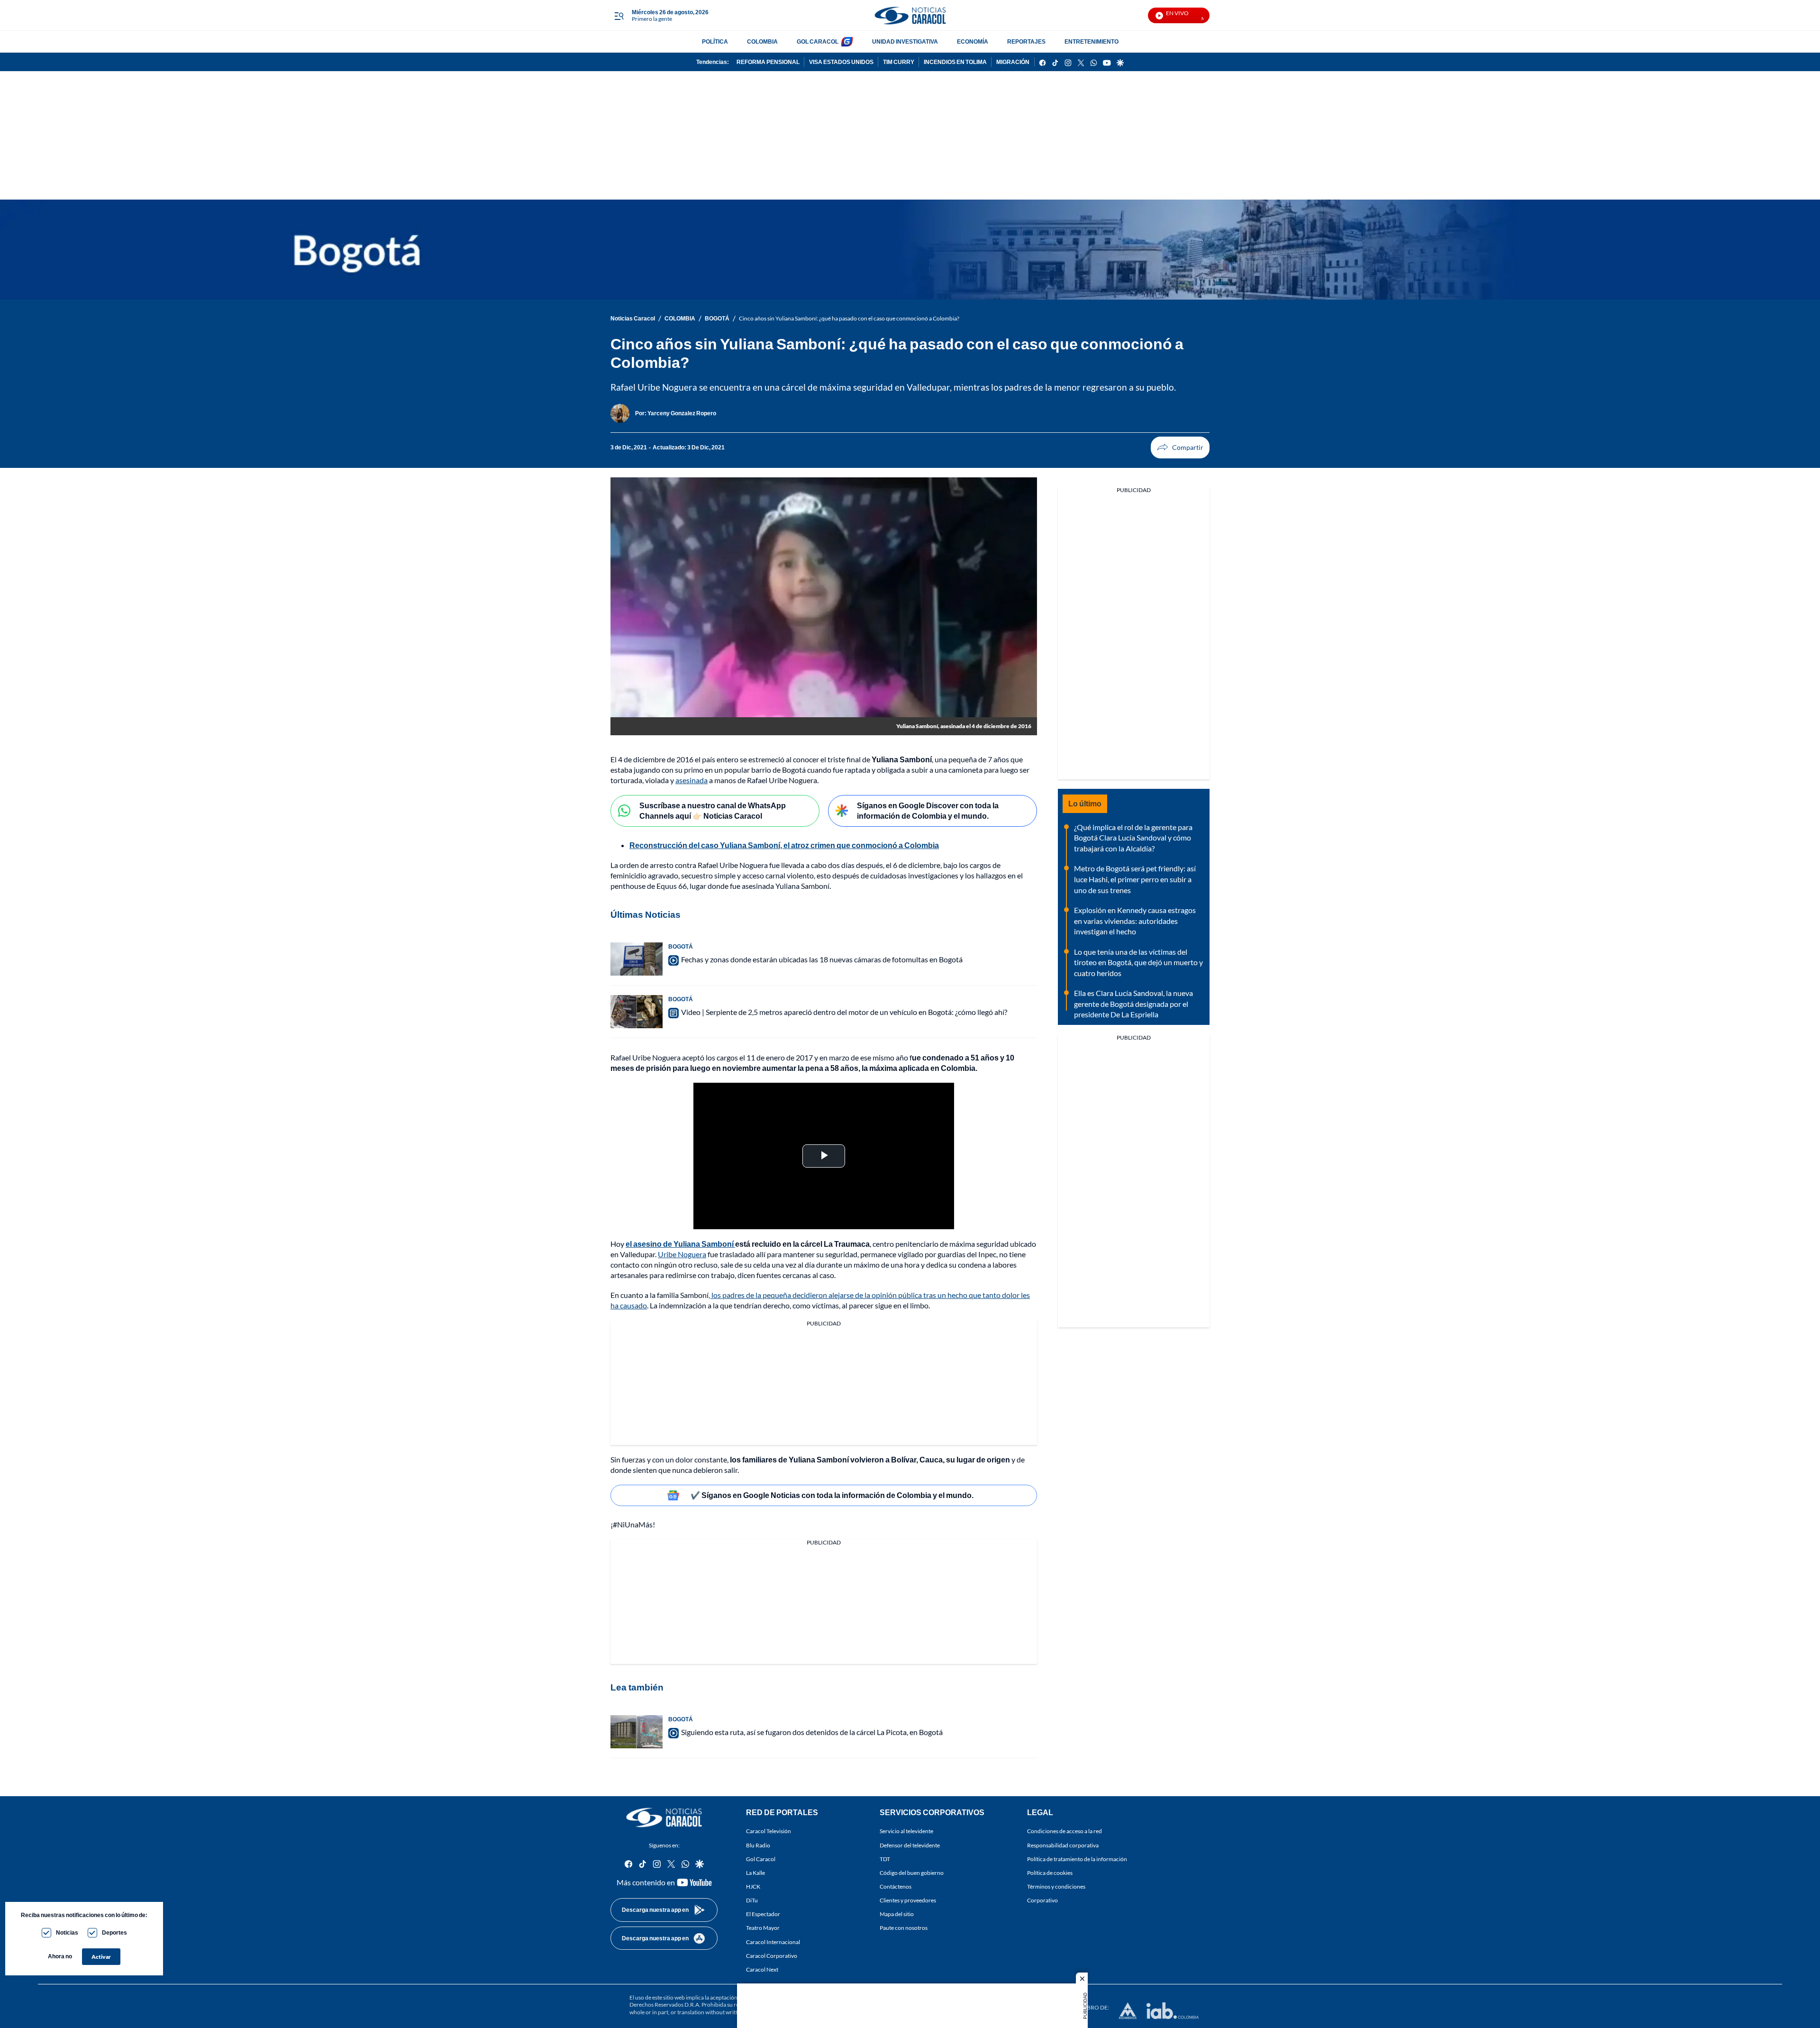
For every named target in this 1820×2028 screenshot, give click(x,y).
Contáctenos (896, 1886)
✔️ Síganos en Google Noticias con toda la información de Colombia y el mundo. (832, 1495)
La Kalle (755, 1873)
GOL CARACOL (818, 41)
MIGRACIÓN (1013, 62)
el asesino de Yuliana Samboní (680, 1244)
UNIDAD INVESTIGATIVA (905, 41)
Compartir (1180, 448)
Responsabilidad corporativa (1063, 1845)
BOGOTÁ (717, 318)
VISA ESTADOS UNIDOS (841, 62)
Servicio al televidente (906, 1832)
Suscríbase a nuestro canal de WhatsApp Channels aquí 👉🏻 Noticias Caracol (713, 811)
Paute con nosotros (904, 1928)
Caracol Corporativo (772, 1956)
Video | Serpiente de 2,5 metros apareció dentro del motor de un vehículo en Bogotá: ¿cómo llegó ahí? (844, 1012)
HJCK (753, 1886)
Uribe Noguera (682, 1254)
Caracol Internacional (773, 1942)
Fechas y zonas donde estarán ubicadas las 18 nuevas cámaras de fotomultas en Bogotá (822, 959)
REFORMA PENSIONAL (768, 62)
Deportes (114, 1932)
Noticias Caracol (633, 318)
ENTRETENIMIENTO (1092, 41)
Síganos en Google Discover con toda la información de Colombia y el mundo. (928, 811)
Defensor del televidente (910, 1845)
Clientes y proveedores (908, 1900)
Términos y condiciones (1056, 1886)
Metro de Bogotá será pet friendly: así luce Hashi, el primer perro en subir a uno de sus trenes (1135, 879)
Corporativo (1042, 1900)
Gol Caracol (761, 1859)
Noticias (67, 1932)
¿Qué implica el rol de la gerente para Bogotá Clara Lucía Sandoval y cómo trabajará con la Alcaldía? (1133, 838)
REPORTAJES (1026, 41)
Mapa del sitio (897, 1914)
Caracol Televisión (769, 1832)
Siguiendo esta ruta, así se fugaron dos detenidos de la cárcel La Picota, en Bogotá (812, 1732)
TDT (885, 1859)
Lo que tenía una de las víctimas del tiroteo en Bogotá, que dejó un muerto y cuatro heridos (1138, 962)
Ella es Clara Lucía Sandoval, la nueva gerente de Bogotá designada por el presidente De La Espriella (1133, 1004)
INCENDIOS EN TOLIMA (955, 62)
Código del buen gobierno (912, 1873)
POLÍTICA (715, 41)
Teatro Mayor (763, 1928)
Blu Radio (758, 1845)
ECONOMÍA (973, 41)
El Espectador (763, 1914)
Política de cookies (1050, 1873)
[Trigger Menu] (619, 16)
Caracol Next (762, 1969)
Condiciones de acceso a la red (1065, 1832)
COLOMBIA (762, 41)
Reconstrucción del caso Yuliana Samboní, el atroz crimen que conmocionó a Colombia (784, 845)
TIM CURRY (899, 62)
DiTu (752, 1900)
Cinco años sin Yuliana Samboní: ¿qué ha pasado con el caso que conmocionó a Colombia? (849, 318)
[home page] (910, 15)
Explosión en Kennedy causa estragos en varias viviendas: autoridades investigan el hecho (1135, 921)
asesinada (692, 780)
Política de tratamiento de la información (1077, 1859)
